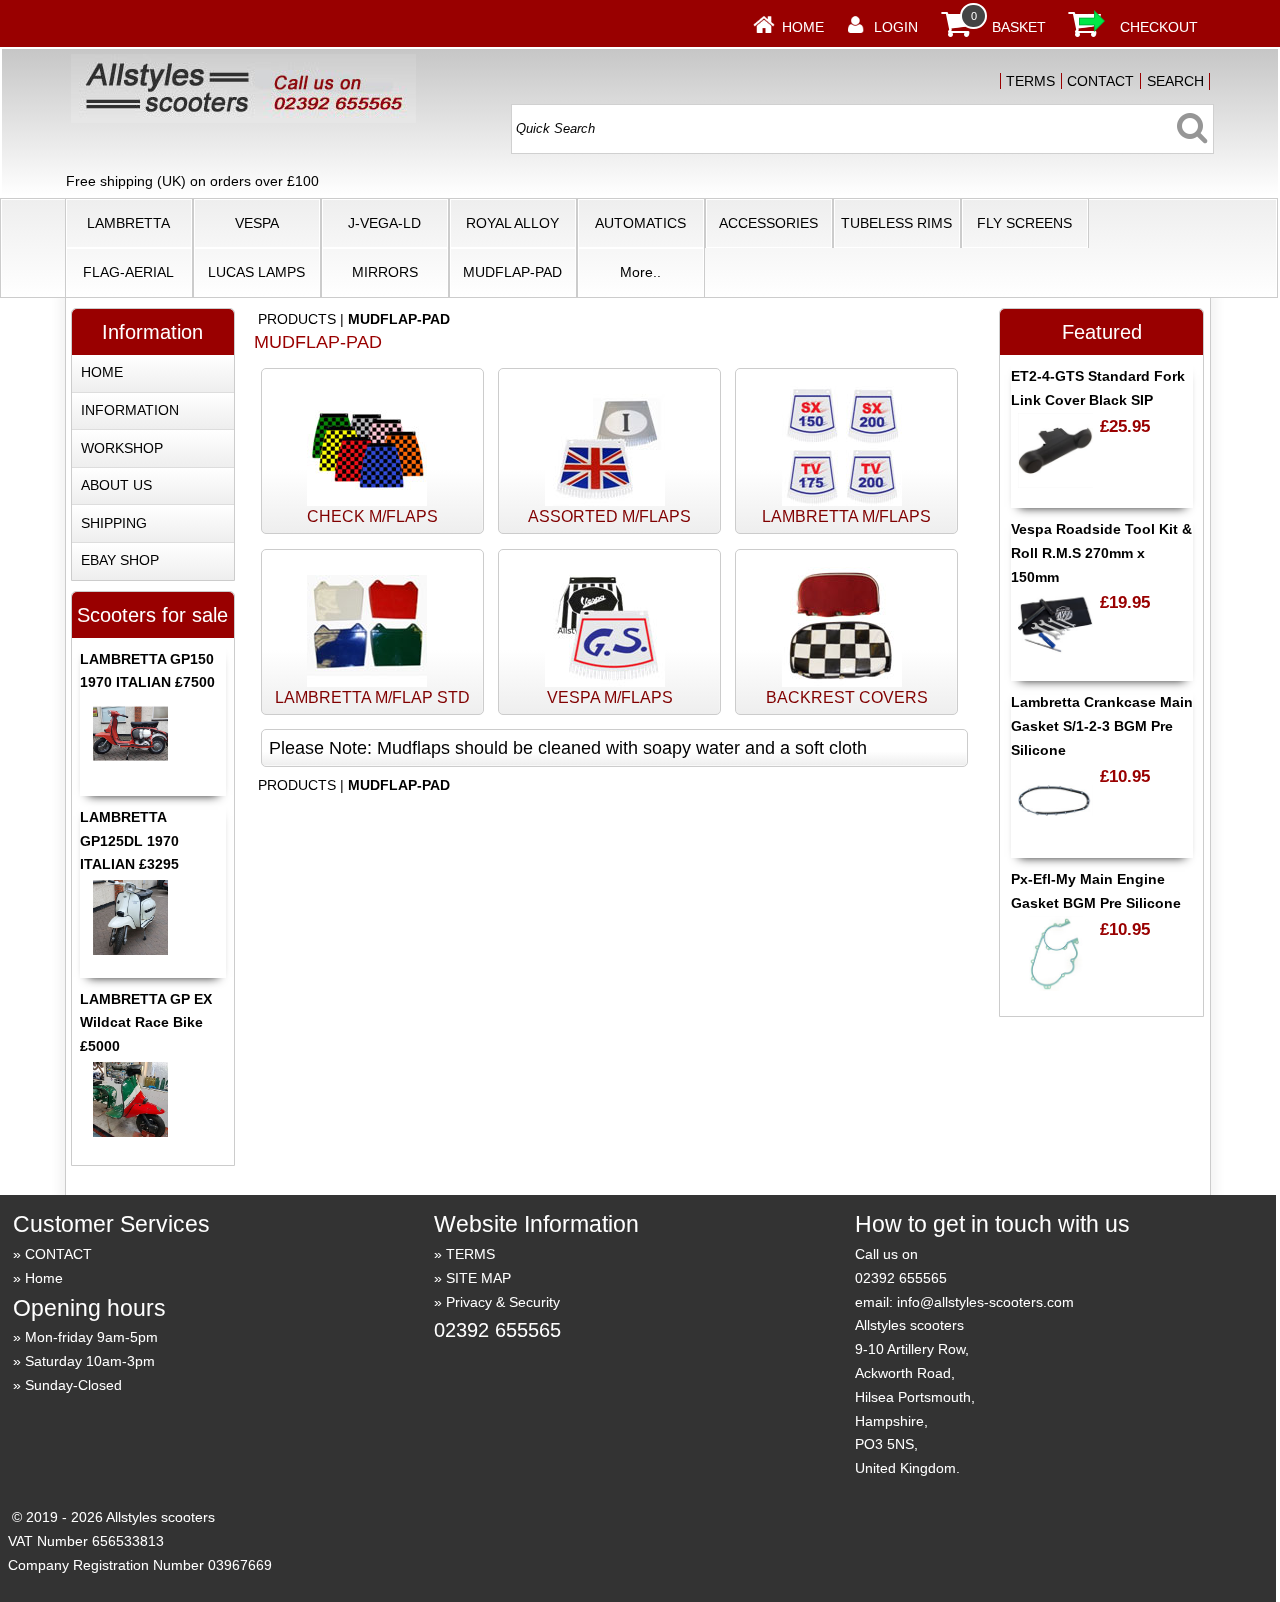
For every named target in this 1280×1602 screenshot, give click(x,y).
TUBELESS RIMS (896, 223)
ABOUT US (116, 485)
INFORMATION (130, 410)
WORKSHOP (122, 448)
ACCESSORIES (768, 223)
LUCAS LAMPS (256, 272)
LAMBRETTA (128, 223)
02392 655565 (497, 1330)
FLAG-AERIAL (128, 272)
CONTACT (1100, 81)
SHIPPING (114, 523)
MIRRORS (385, 272)
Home (803, 27)
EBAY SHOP (120, 560)
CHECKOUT (1159, 27)
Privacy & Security (503, 1302)
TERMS (1030, 81)
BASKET (1019, 27)
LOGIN (896, 27)
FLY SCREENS (1024, 223)
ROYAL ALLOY (512, 223)
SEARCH (1175, 81)
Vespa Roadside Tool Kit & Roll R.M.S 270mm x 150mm (1101, 553)
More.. (640, 272)
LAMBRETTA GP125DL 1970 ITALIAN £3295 (129, 841)
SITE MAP (478, 1278)
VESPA (257, 223)
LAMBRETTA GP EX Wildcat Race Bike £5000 (146, 1023)
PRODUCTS (297, 319)
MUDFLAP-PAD (512, 272)
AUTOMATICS (640, 223)
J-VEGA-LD (384, 223)
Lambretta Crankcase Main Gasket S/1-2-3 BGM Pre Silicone (1102, 726)
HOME (102, 372)
